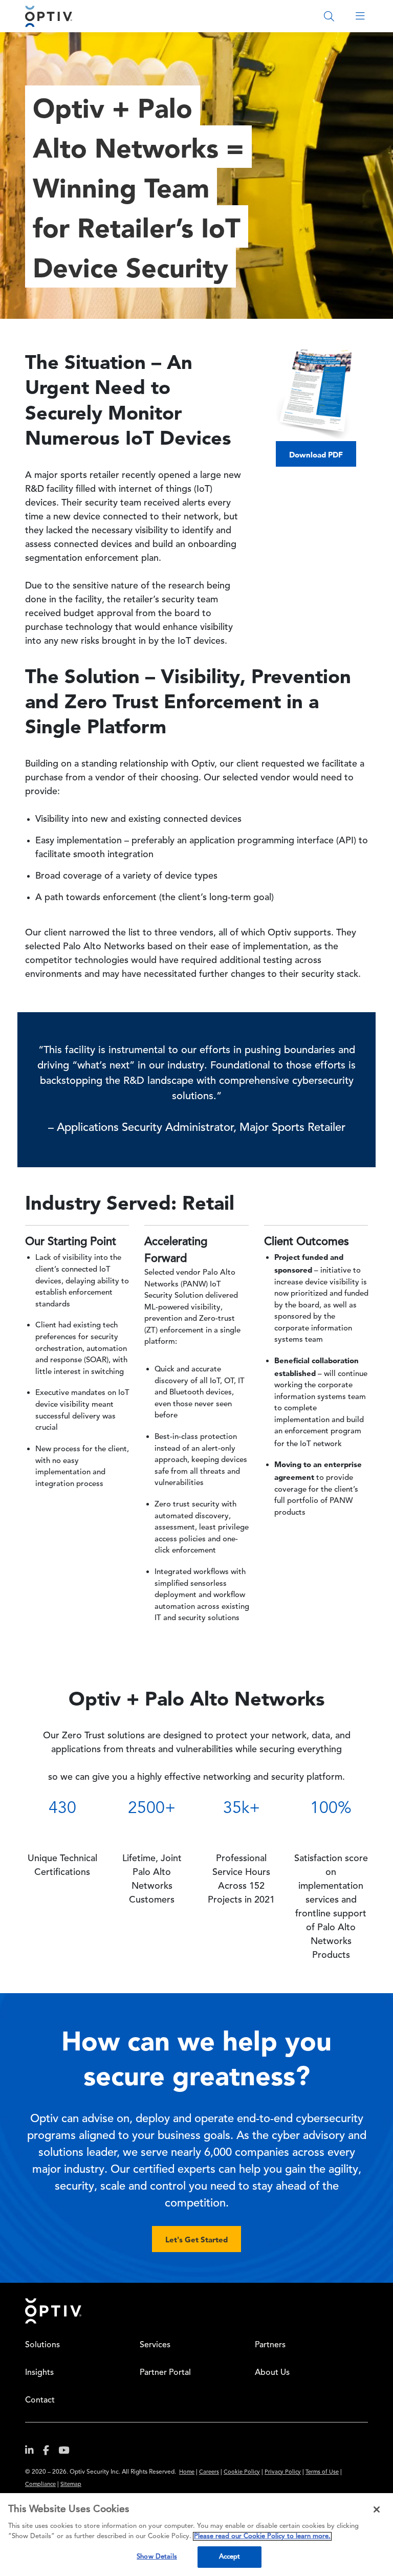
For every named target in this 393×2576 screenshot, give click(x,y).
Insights (39, 2373)
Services (155, 2345)
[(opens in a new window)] (33, 2452)
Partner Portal (165, 2373)
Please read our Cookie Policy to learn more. (262, 2536)
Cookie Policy (242, 2472)
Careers (209, 2472)
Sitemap (71, 2485)
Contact (40, 2400)
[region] (196, 2535)
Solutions (42, 2345)
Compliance (40, 2485)
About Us (272, 2373)
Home (187, 2472)
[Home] (49, 16)
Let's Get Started (196, 2240)
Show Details (157, 2557)
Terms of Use (322, 2472)
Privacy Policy (283, 2472)
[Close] (377, 2509)
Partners (270, 2345)
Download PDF (316, 455)
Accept (230, 2557)
